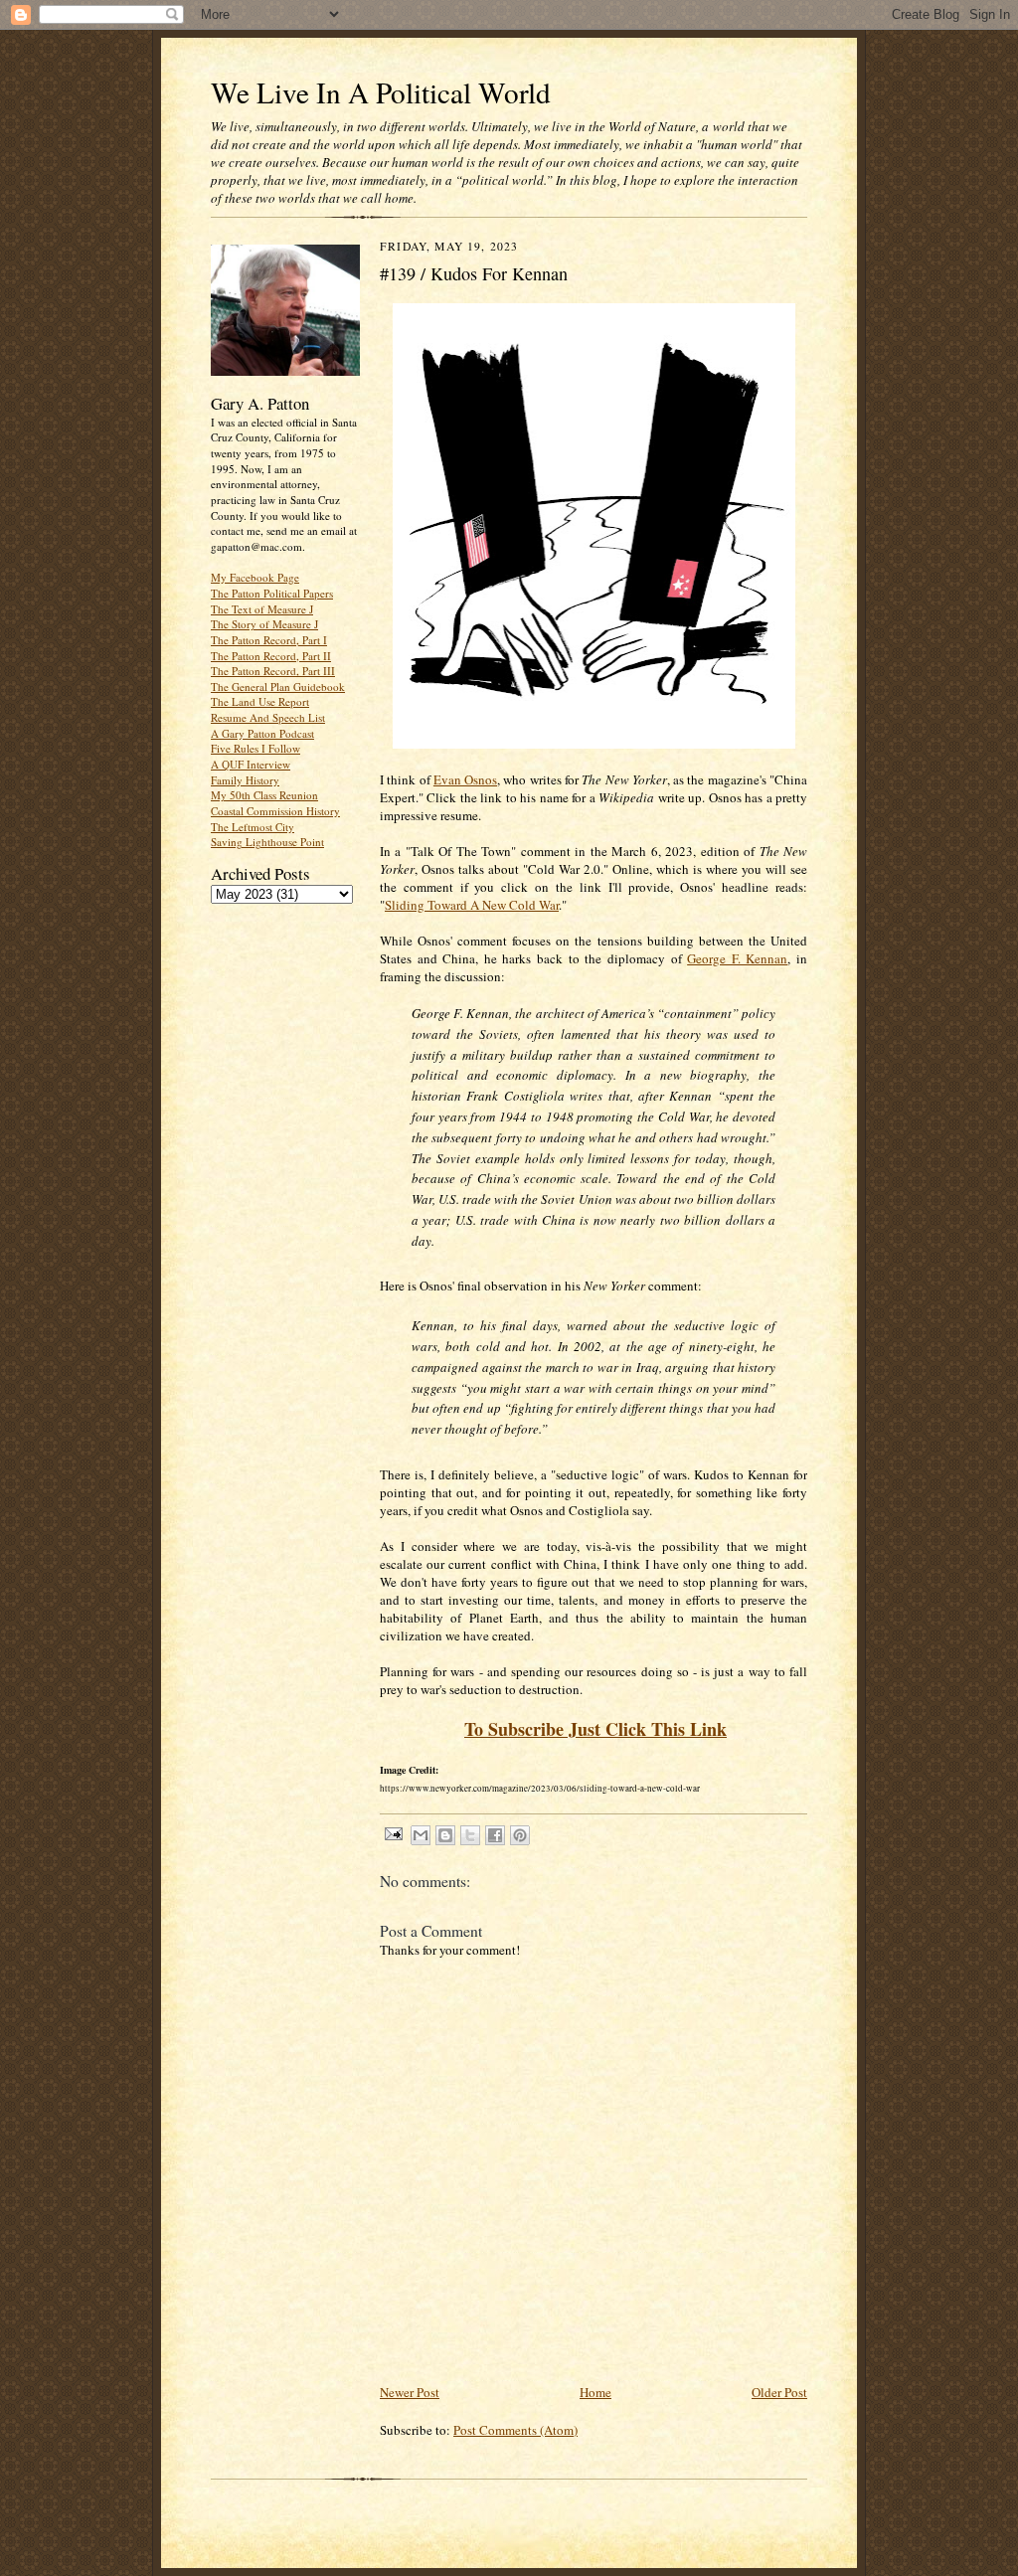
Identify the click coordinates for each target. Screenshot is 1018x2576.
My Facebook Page (255, 577)
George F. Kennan (737, 958)
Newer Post (410, 2392)
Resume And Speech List (268, 717)
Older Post (779, 2392)
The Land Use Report (260, 701)
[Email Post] (393, 1833)
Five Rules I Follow (255, 748)
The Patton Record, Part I (269, 640)
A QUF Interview (251, 764)
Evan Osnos (465, 779)
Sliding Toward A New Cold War (472, 905)
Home (595, 2392)
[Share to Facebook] (495, 1835)
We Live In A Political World (381, 92)
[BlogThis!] (445, 1835)
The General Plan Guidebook (278, 687)
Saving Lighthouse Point (267, 842)
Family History (245, 780)
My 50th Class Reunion (264, 795)
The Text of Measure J (262, 609)
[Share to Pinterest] (520, 1835)
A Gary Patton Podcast (262, 733)
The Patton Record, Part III (273, 671)
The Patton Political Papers (272, 593)
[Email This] (421, 1835)
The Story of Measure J (264, 624)
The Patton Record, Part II (271, 656)
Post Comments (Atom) (515, 2430)
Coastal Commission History (275, 811)
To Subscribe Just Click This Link (595, 1729)
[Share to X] (470, 1835)
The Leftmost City (253, 827)
